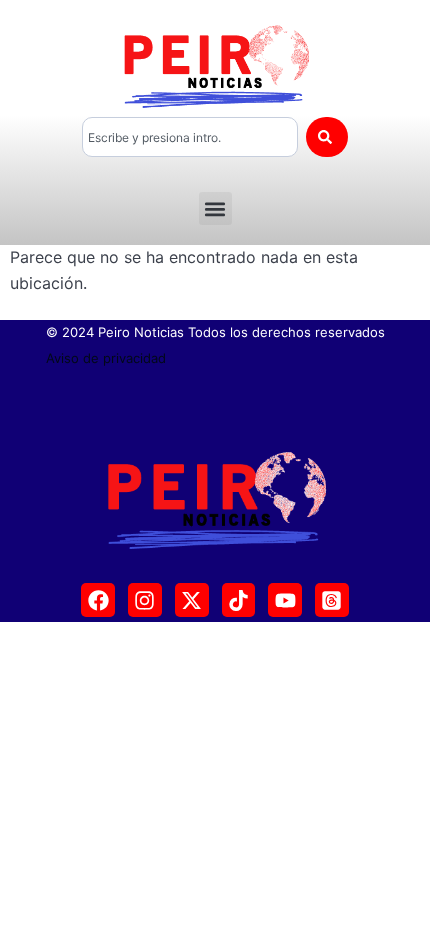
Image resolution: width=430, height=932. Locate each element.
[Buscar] (327, 137)
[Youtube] (285, 600)
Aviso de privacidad (106, 358)
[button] (215, 208)
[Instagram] (145, 600)
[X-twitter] (192, 600)
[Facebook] (98, 600)
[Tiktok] (239, 600)
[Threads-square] (332, 600)
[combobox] (190, 137)
